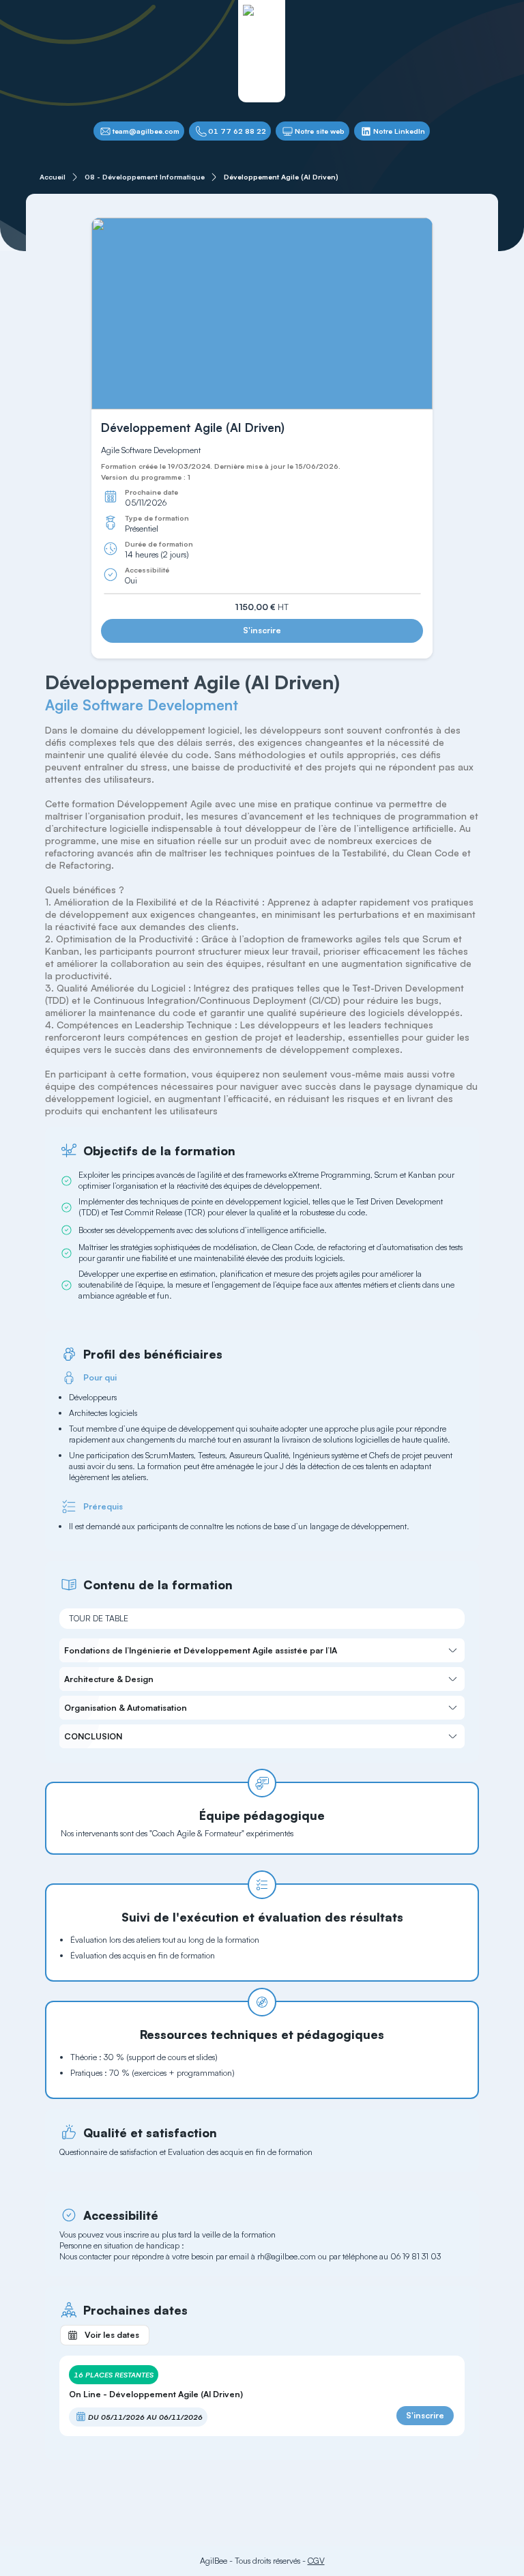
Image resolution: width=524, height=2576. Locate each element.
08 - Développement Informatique (145, 177)
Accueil (53, 177)
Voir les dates (112, 2335)
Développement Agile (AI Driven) (281, 177)
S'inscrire (262, 630)
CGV (316, 2561)
